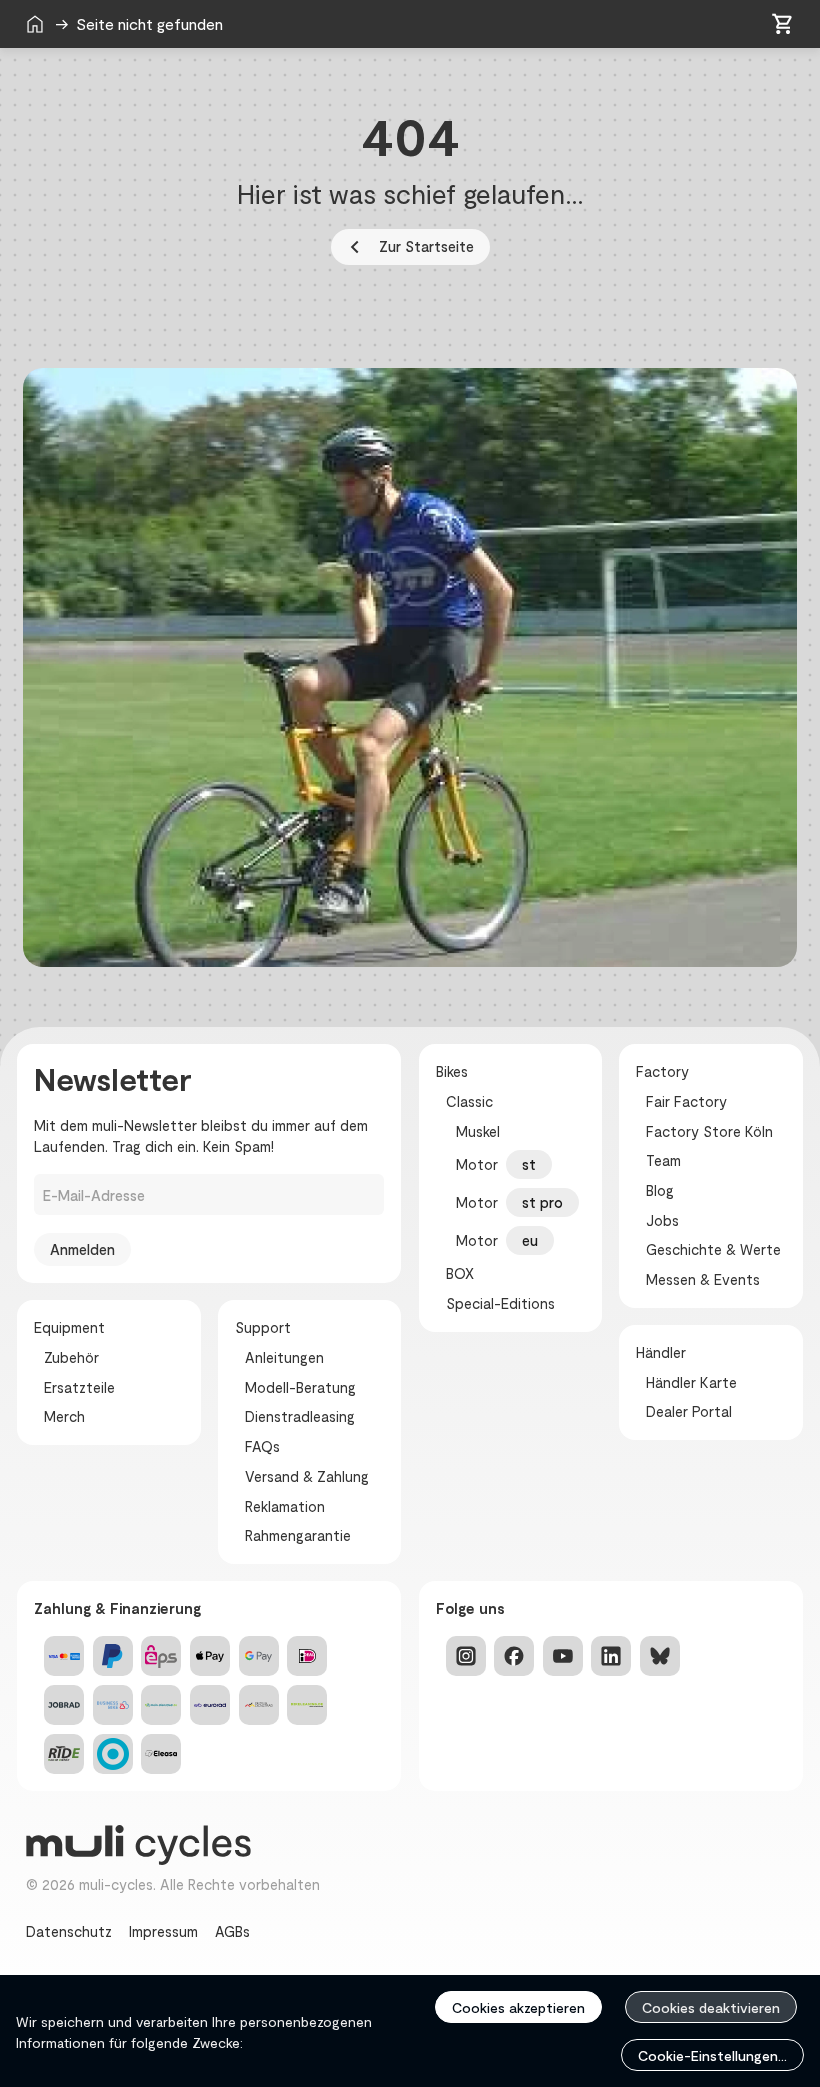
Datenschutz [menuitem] (69, 1931)
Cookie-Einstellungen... (712, 2055)
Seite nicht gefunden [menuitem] (236, 23)
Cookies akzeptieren (518, 2007)
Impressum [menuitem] (163, 1931)
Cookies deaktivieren (711, 2007)
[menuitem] (35, 24)
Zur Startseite (408, 247)
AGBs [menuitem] (232, 1931)
